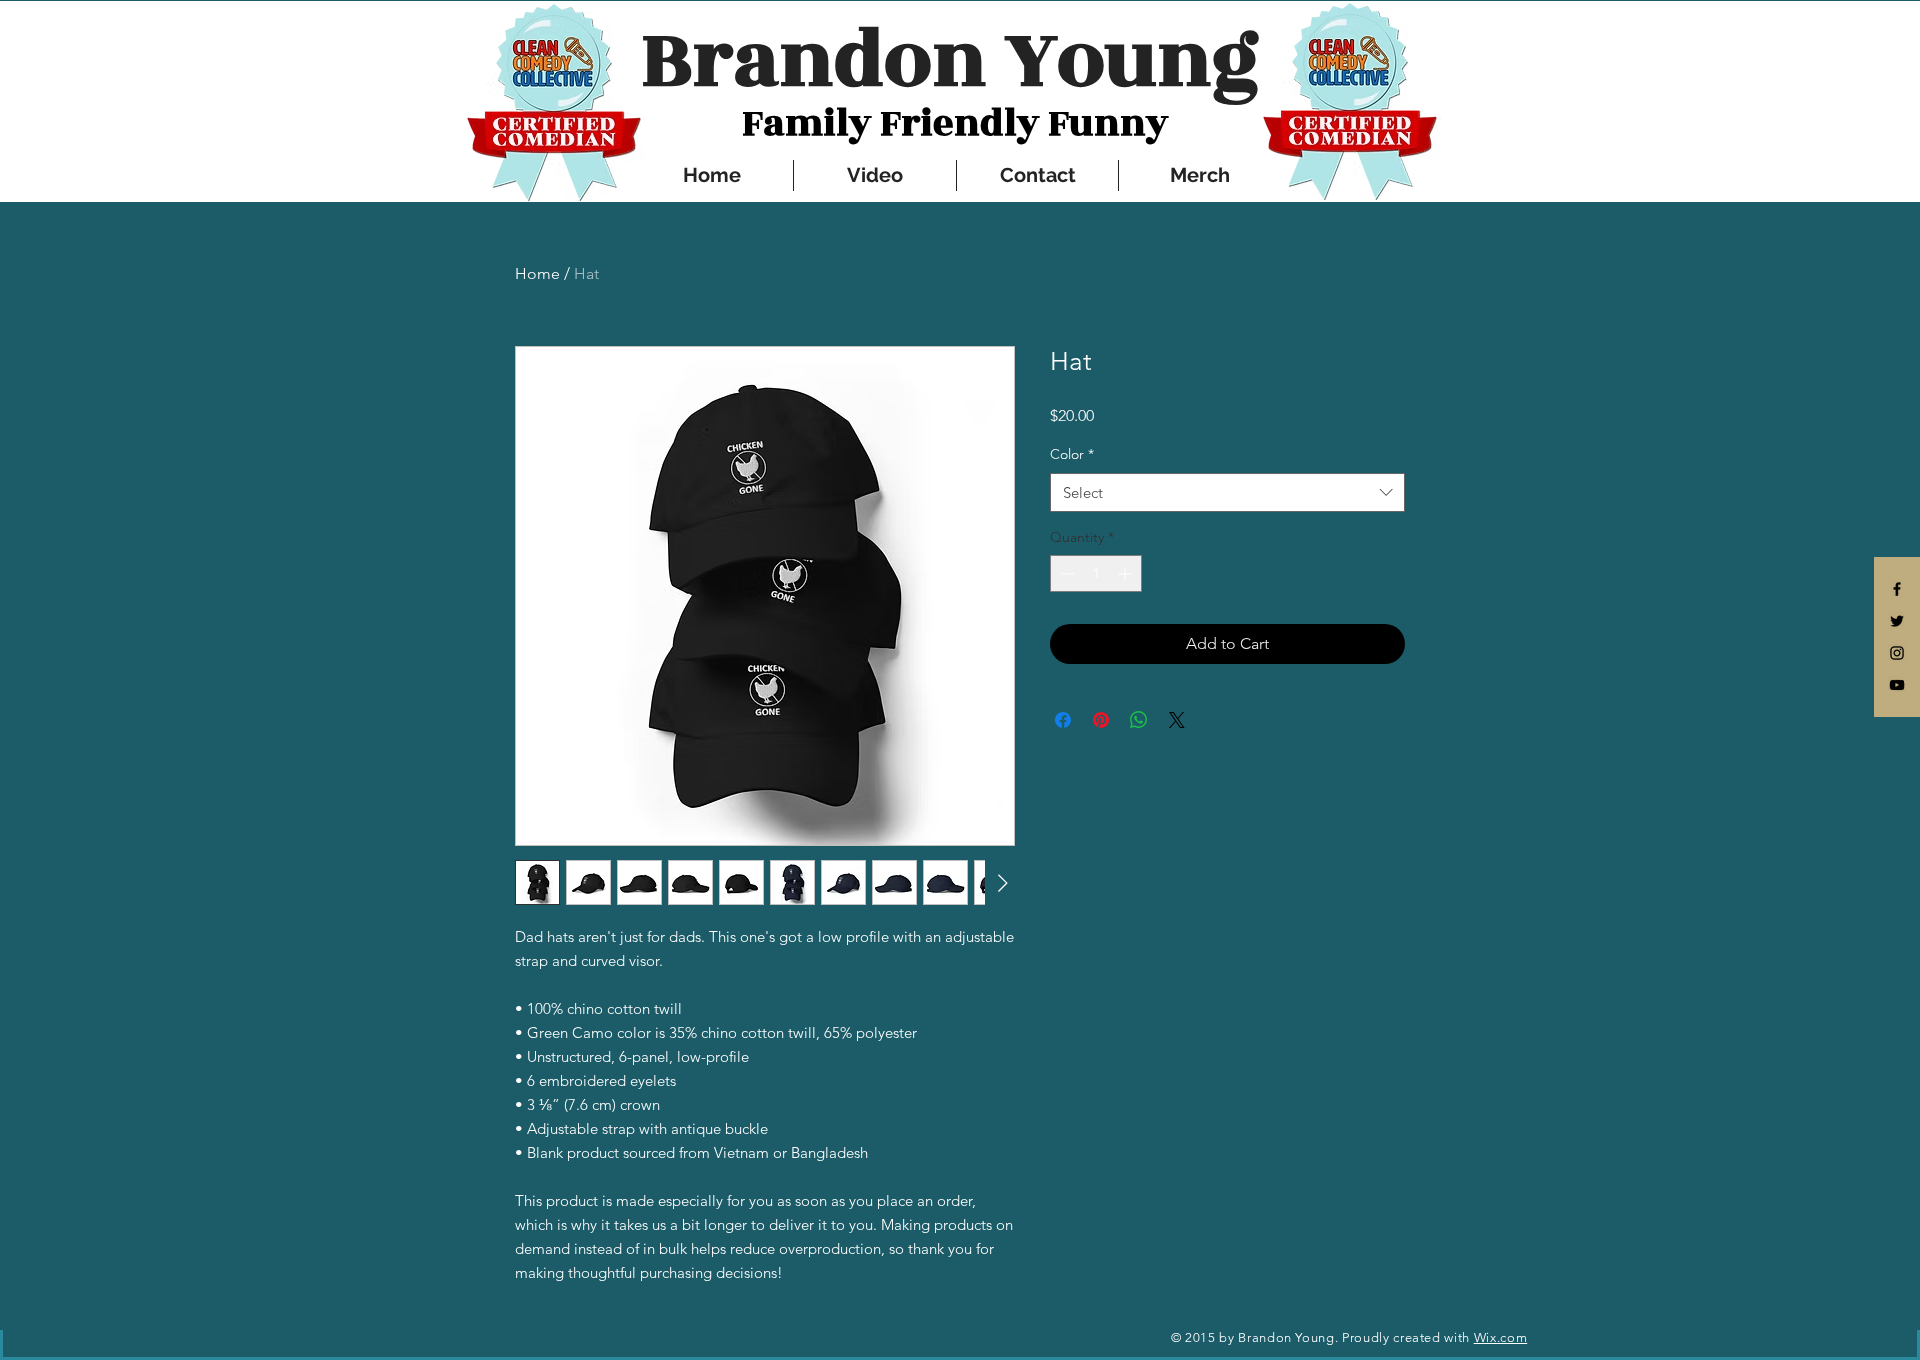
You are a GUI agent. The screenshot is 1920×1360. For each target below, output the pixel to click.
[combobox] (1227, 492)
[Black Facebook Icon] (1897, 589)
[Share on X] (1177, 720)
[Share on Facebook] (1063, 720)
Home (537, 273)
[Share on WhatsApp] (1139, 720)
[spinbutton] (1096, 573)
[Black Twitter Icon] (1897, 621)
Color (1072, 454)
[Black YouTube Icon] (1897, 685)
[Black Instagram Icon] (1897, 653)
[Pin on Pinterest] (1101, 720)
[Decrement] (1065, 573)
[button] (955, 60)
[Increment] (1126, 573)
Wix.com (1501, 1337)
